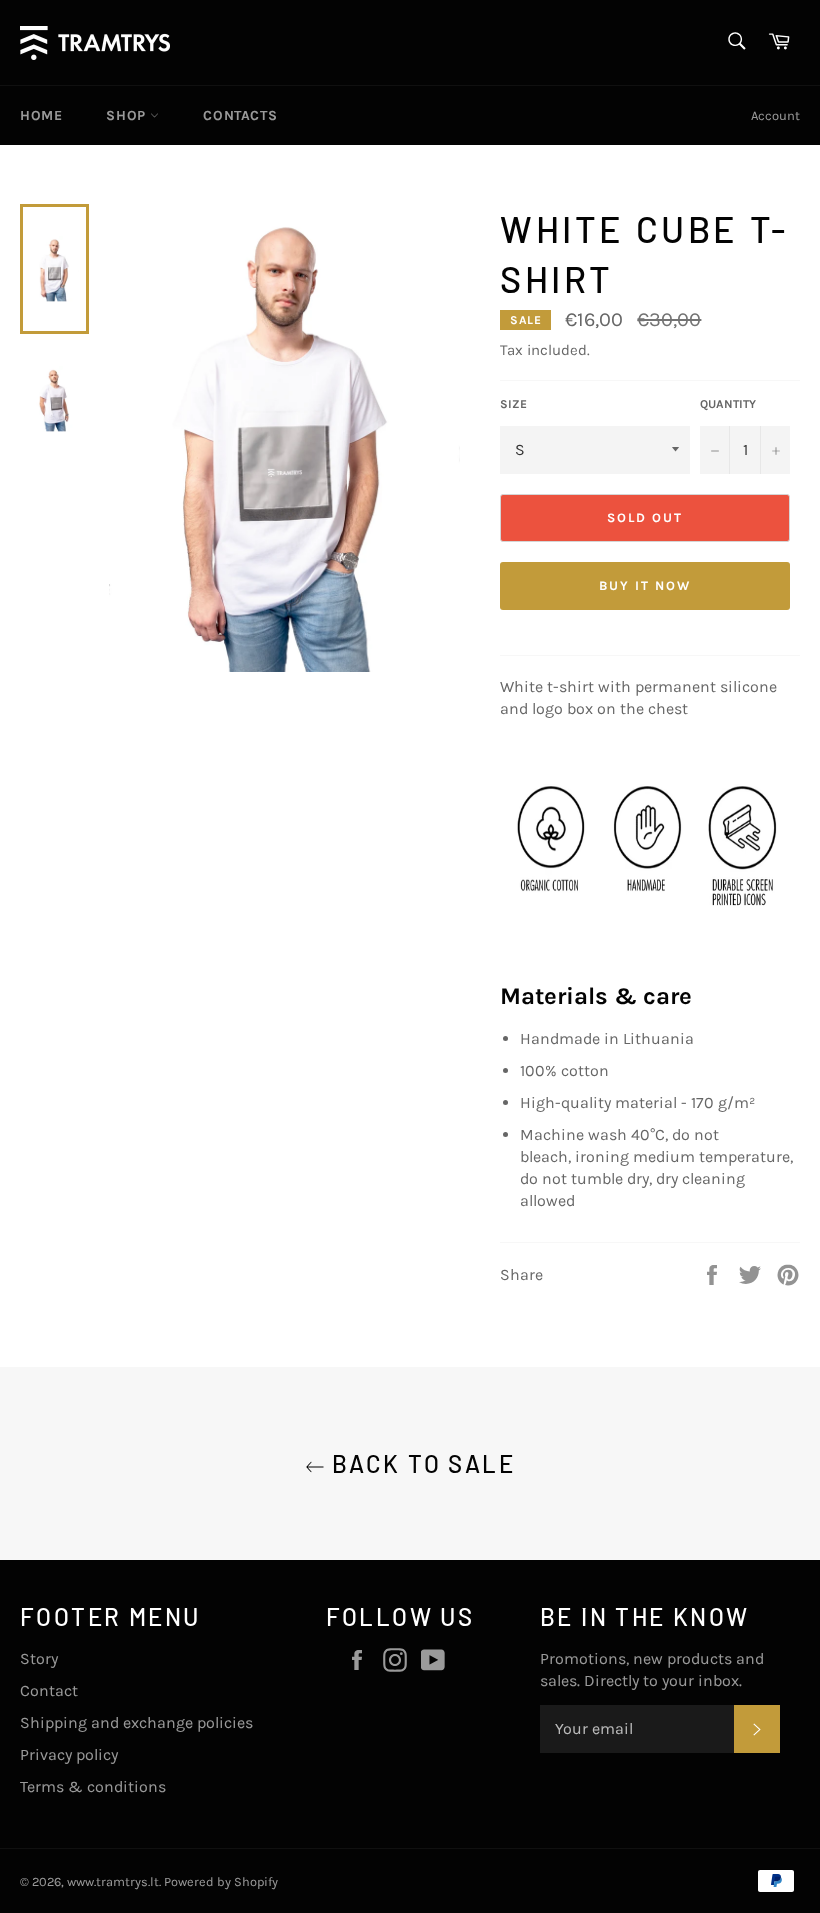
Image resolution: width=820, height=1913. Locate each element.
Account (775, 115)
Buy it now (645, 585)
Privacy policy (69, 1754)
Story (39, 1658)
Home (41, 115)
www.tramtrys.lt (113, 1881)
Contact (49, 1690)
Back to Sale (420, 1463)
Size (513, 404)
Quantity (728, 404)
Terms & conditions (93, 1786)
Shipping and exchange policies (136, 1722)
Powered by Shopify (221, 1881)
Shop (128, 115)
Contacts (240, 115)
